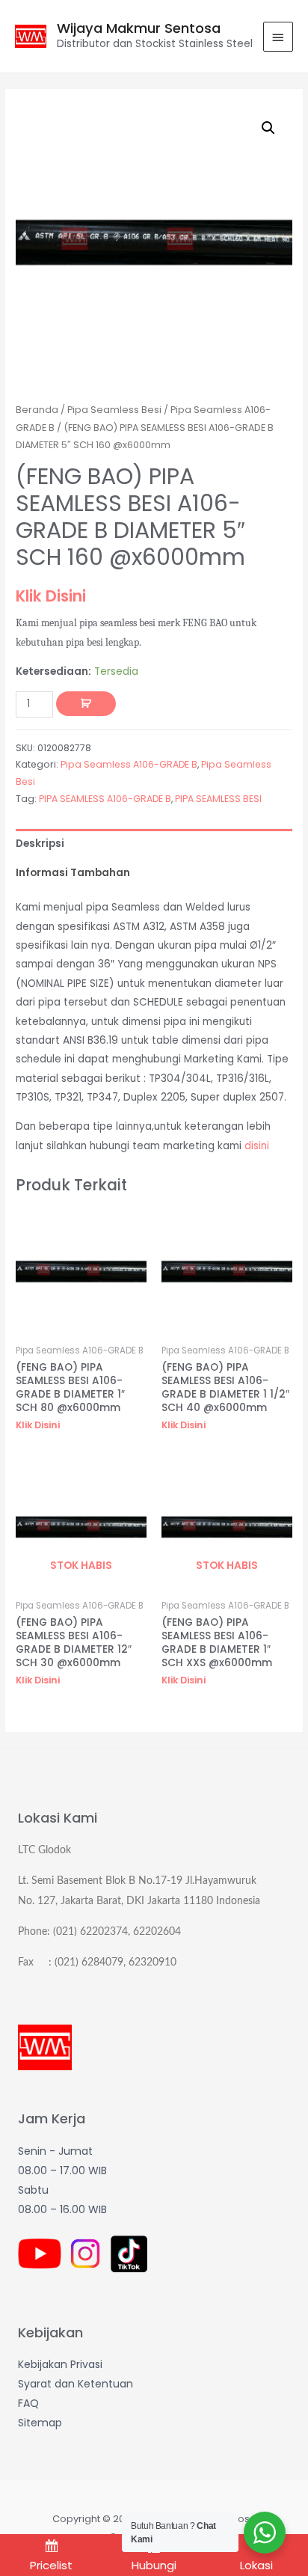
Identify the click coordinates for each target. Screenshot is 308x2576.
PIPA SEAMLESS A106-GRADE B (105, 799)
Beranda (37, 410)
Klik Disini (51, 596)
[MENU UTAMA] (278, 37)
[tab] (154, 844)
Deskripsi (40, 844)
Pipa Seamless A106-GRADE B (129, 764)
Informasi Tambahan (73, 873)
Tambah (86, 704)
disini (257, 1146)
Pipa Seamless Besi (114, 410)
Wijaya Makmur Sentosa (139, 28)
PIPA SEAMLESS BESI (218, 799)
